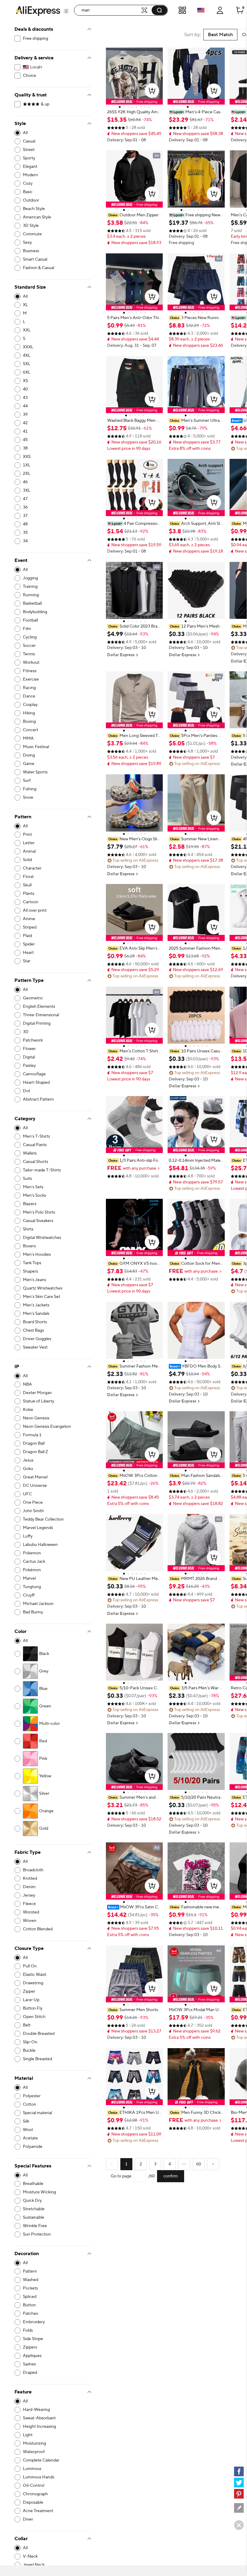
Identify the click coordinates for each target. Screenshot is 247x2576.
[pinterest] (239, 2494)
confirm (171, 2176)
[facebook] (239, 2471)
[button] (66, 11)
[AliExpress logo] (38, 11)
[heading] (134, 112)
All (25, 133)
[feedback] (239, 2508)
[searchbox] (110, 10)
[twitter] (239, 2483)
